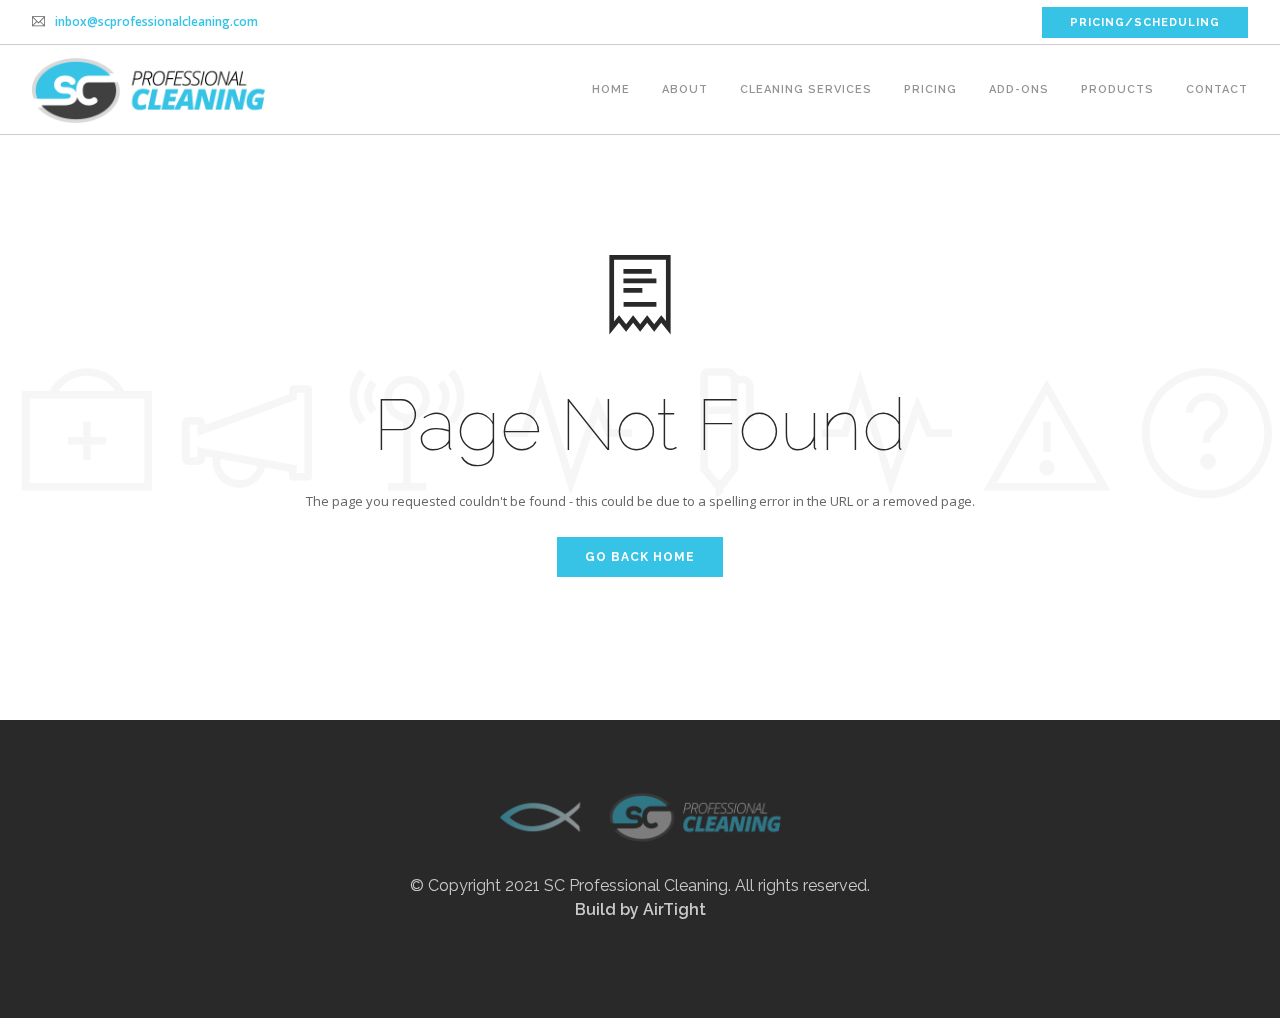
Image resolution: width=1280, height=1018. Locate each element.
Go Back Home (640, 557)
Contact (1217, 89)
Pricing (930, 89)
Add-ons (1019, 89)
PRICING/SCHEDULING (1145, 22)
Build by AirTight (640, 909)
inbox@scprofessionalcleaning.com (156, 21)
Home (611, 89)
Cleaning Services (806, 89)
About (685, 89)
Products (1117, 89)
